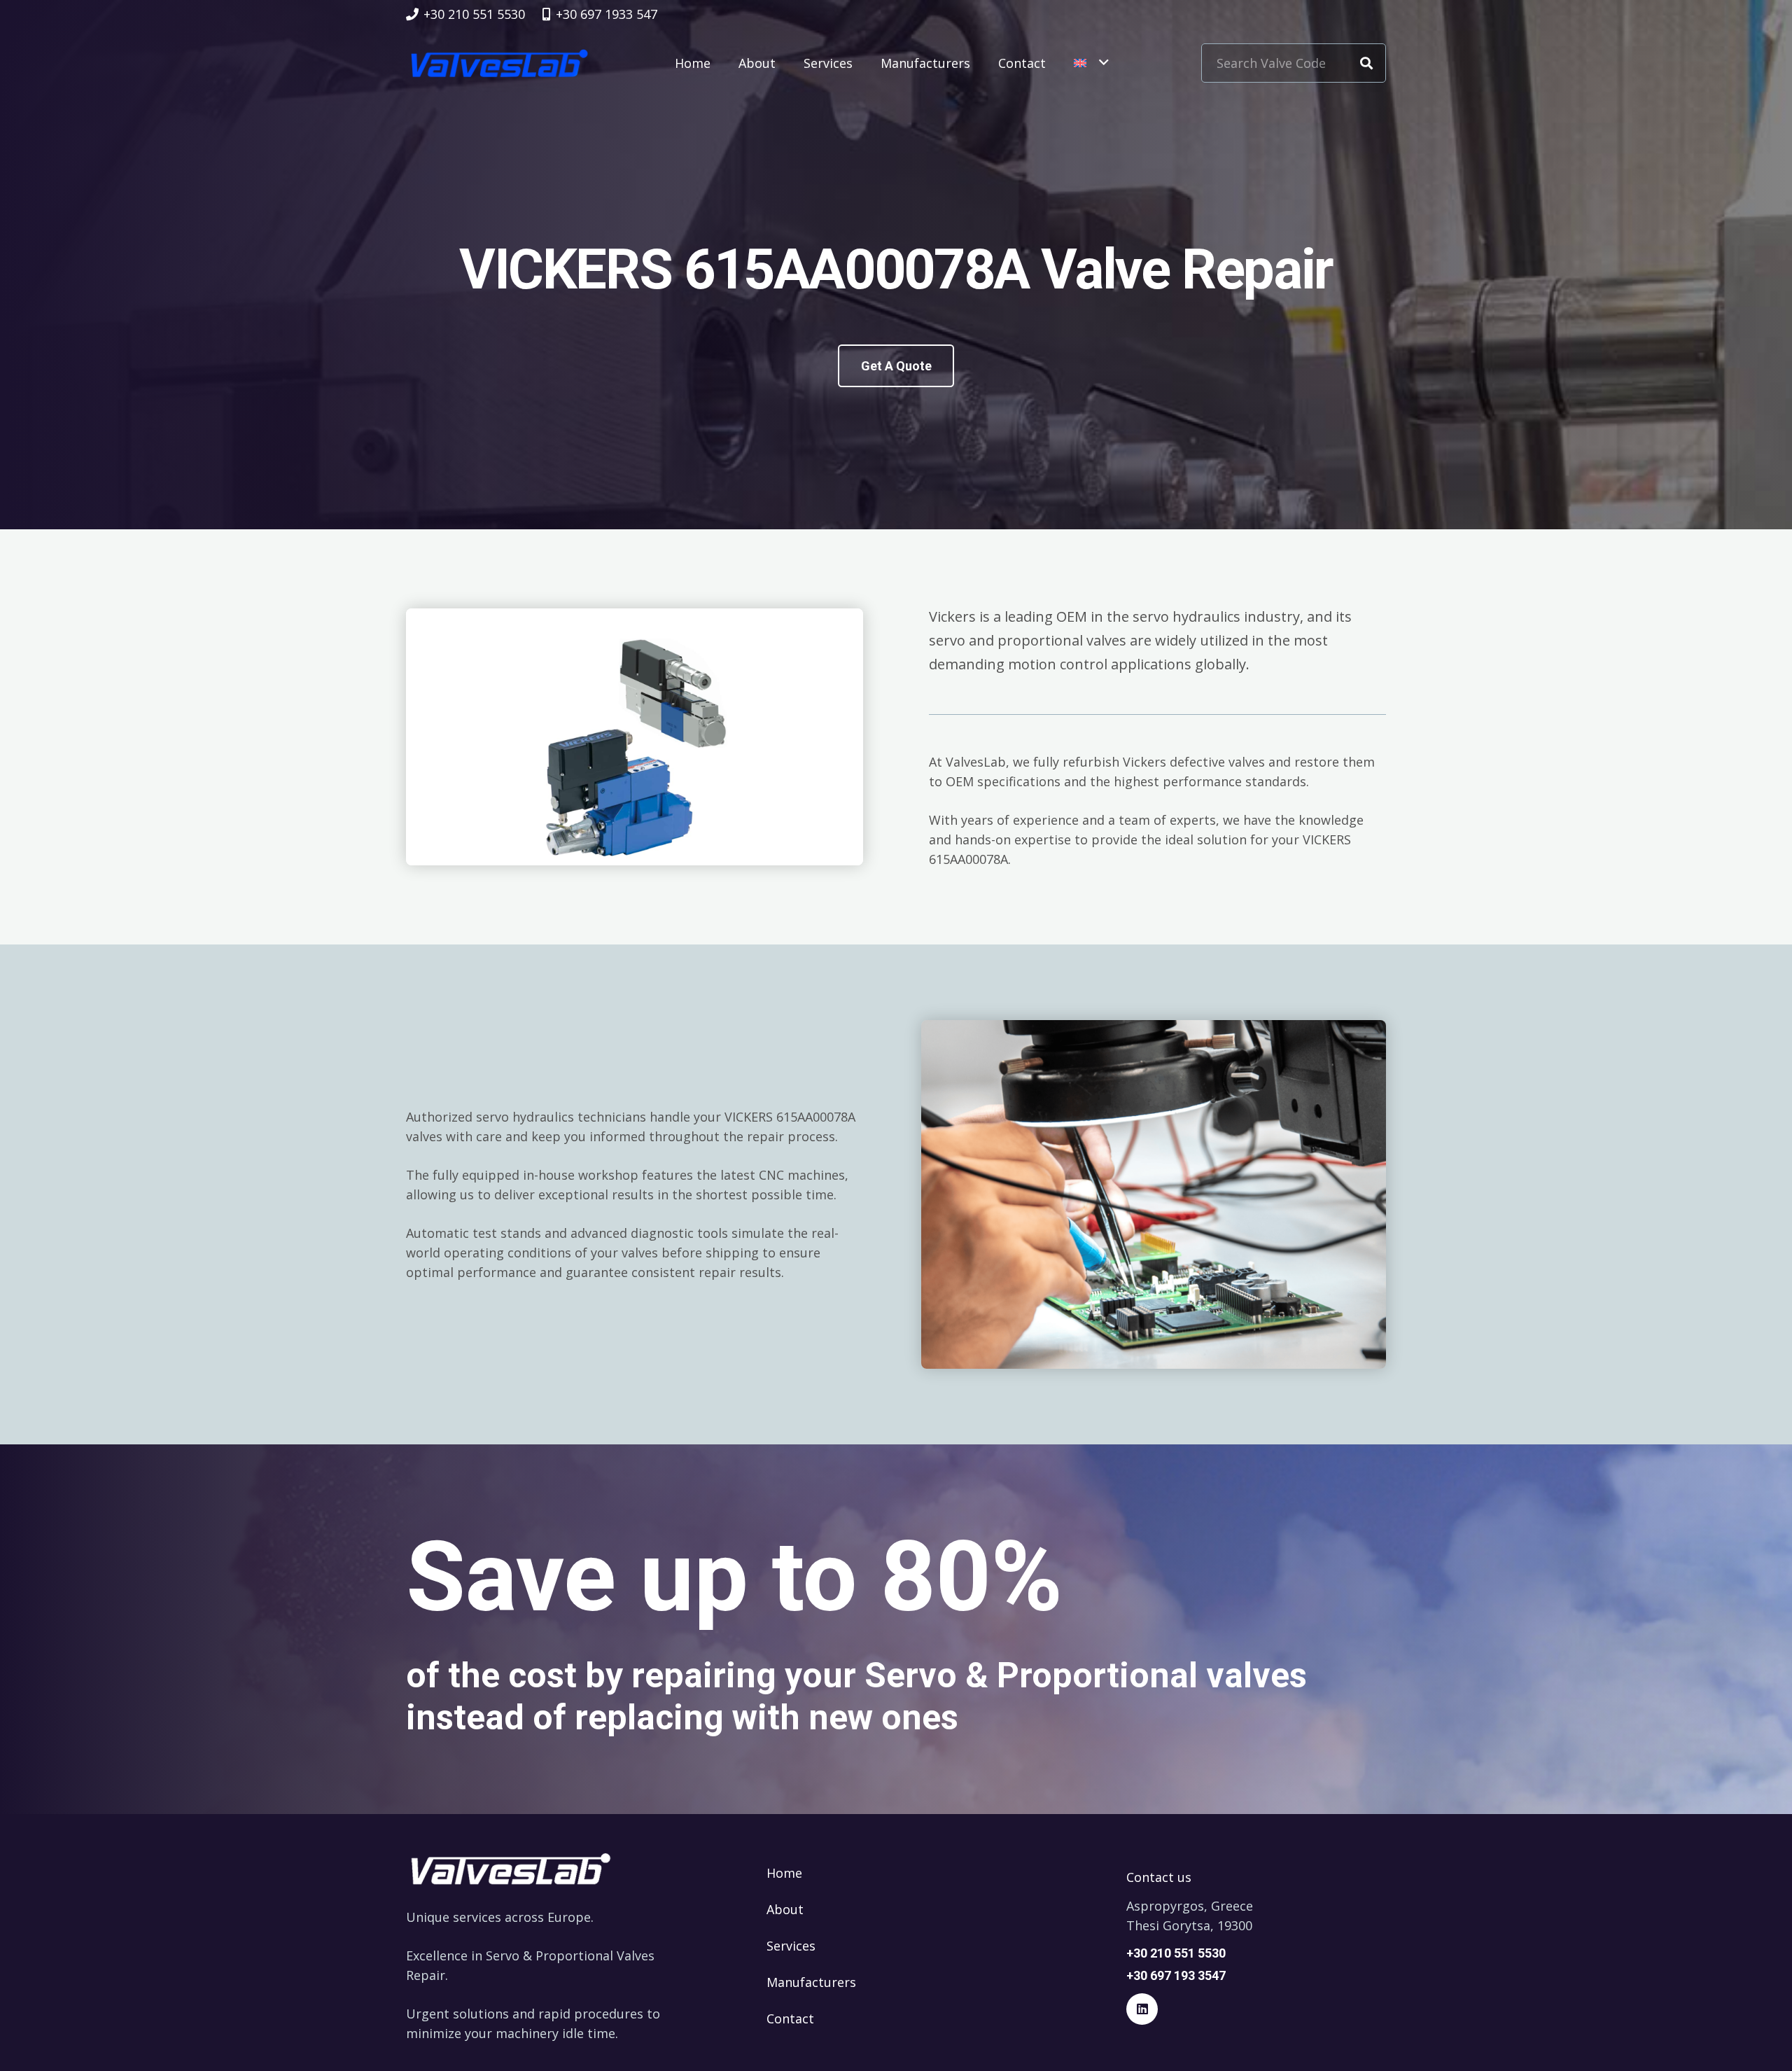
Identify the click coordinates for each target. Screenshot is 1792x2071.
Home (784, 1873)
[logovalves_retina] (499, 63)
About (785, 1909)
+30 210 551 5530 (1176, 1953)
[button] (1091, 63)
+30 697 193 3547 (1176, 1975)
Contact (790, 2018)
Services (791, 1946)
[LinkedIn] (1142, 2009)
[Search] (1366, 63)
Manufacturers (811, 1982)
